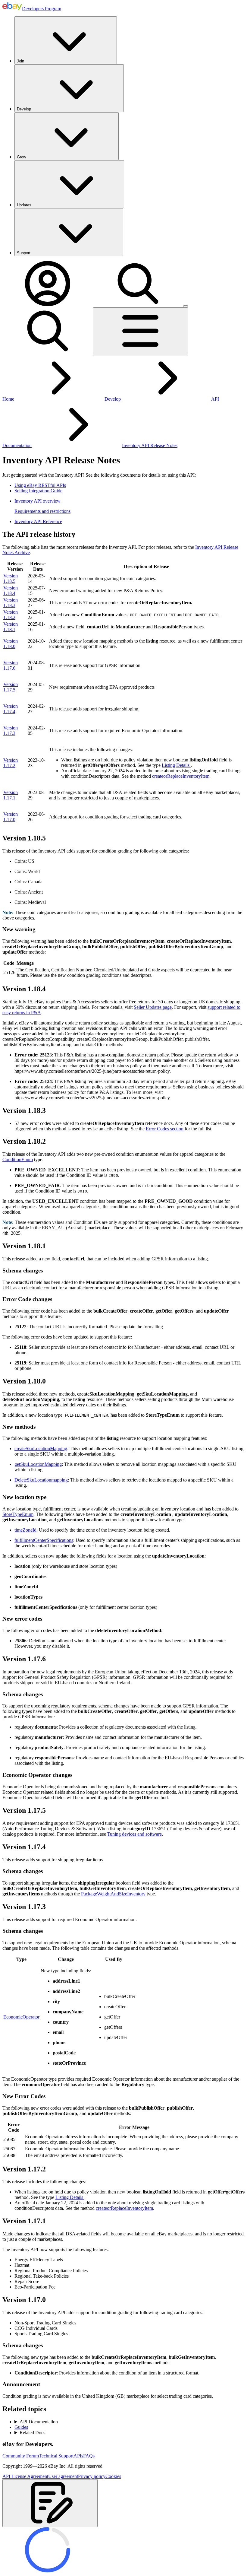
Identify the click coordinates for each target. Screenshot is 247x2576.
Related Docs (32, 2433)
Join (20, 61)
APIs (78, 2456)
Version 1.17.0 (11, 817)
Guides (21, 2427)
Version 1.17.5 (11, 687)
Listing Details (176, 765)
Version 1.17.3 (11, 731)
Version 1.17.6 (11, 665)
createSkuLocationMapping (41, 1448)
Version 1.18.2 (11, 615)
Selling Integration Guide (38, 491)
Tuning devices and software (134, 1834)
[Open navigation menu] (140, 331)
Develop (24, 109)
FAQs (89, 2456)
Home (8, 399)
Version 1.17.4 (11, 709)
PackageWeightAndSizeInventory (113, 1894)
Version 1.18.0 (11, 644)
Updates (24, 205)
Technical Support (56, 2456)
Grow (21, 157)
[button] (50, 2503)
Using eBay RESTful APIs (40, 485)
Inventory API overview (38, 501)
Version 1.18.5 (11, 578)
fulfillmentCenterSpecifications (44, 1540)
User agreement (63, 2476)
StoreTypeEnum (18, 1514)
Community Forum (21, 2456)
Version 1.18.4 (11, 591)
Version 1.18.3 (11, 603)
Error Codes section (165, 1129)
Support (24, 253)
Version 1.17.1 (11, 795)
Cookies (113, 2476)
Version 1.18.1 (11, 627)
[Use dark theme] (186, 306)
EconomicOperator (21, 2017)
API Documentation (39, 2422)
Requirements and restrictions (42, 511)
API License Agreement (25, 2476)
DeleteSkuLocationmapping (41, 1480)
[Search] (138, 305)
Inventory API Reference (38, 521)
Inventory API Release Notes (150, 445)
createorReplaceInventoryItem (181, 776)
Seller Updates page (153, 1007)
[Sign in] (48, 305)
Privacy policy (92, 2476)
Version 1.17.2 (11, 763)
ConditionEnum (18, 1159)
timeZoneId (25, 1530)
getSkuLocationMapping (38, 1464)
